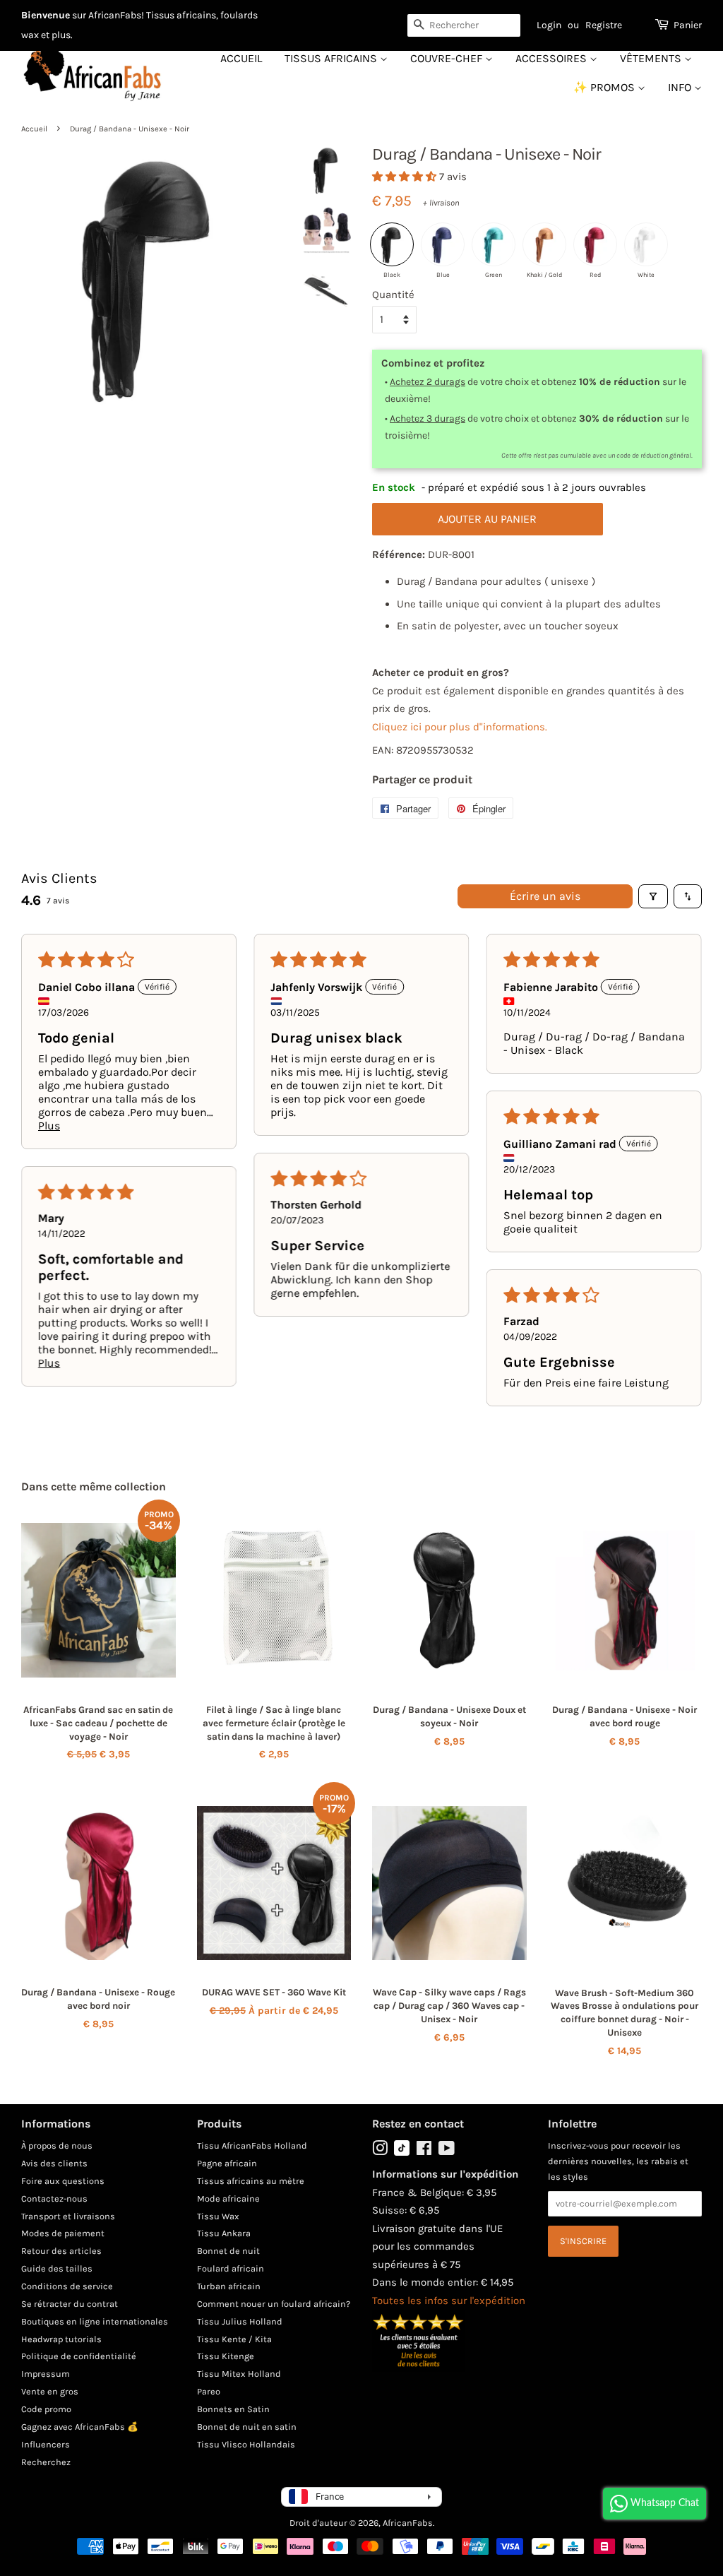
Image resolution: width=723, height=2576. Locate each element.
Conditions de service (67, 2286)
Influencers (46, 2444)
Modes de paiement (63, 2233)
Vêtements (652, 58)
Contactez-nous (54, 2198)
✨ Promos (605, 87)
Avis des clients (54, 2163)
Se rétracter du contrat (70, 2304)
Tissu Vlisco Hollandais (246, 2444)
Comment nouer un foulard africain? (274, 2304)
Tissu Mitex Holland (239, 2374)
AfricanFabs (408, 2523)
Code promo (46, 2409)
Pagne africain (227, 2163)
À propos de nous (57, 2145)
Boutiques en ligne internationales (95, 2321)
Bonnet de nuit (228, 2251)
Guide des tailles (57, 2268)
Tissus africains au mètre (251, 2181)
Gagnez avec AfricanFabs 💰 (80, 2427)
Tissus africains (332, 58)
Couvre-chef (448, 58)
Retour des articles (61, 2251)
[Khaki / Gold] (544, 244)
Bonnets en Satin (233, 2409)
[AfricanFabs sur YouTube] (447, 2151)
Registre (604, 25)
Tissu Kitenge (226, 2356)
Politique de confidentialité (79, 2356)
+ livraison (441, 203)
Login (549, 25)
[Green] (494, 244)
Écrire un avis (545, 896)
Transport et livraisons (68, 2216)
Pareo (209, 2391)
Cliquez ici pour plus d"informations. (460, 727)
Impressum (46, 2374)
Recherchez (46, 2462)
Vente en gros (50, 2391)
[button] (406, 177)
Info (681, 87)
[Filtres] (653, 896)
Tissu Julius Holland (240, 2321)
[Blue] (443, 244)
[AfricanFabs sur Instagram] (380, 2151)
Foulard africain (231, 2268)
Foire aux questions (63, 2181)
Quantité (393, 295)
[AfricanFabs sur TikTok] (402, 2153)
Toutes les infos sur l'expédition (449, 2301)
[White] (646, 244)
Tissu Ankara (224, 2233)
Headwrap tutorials (61, 2339)
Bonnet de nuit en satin (247, 2427)
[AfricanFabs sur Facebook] (424, 2151)
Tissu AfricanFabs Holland (252, 2145)
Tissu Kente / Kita (234, 2339)
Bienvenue (46, 15)
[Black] (392, 244)
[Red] (595, 244)
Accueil (241, 58)
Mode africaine (228, 2198)
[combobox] (464, 25)
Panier (688, 25)
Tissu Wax (218, 2216)
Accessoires (552, 58)
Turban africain (229, 2286)
